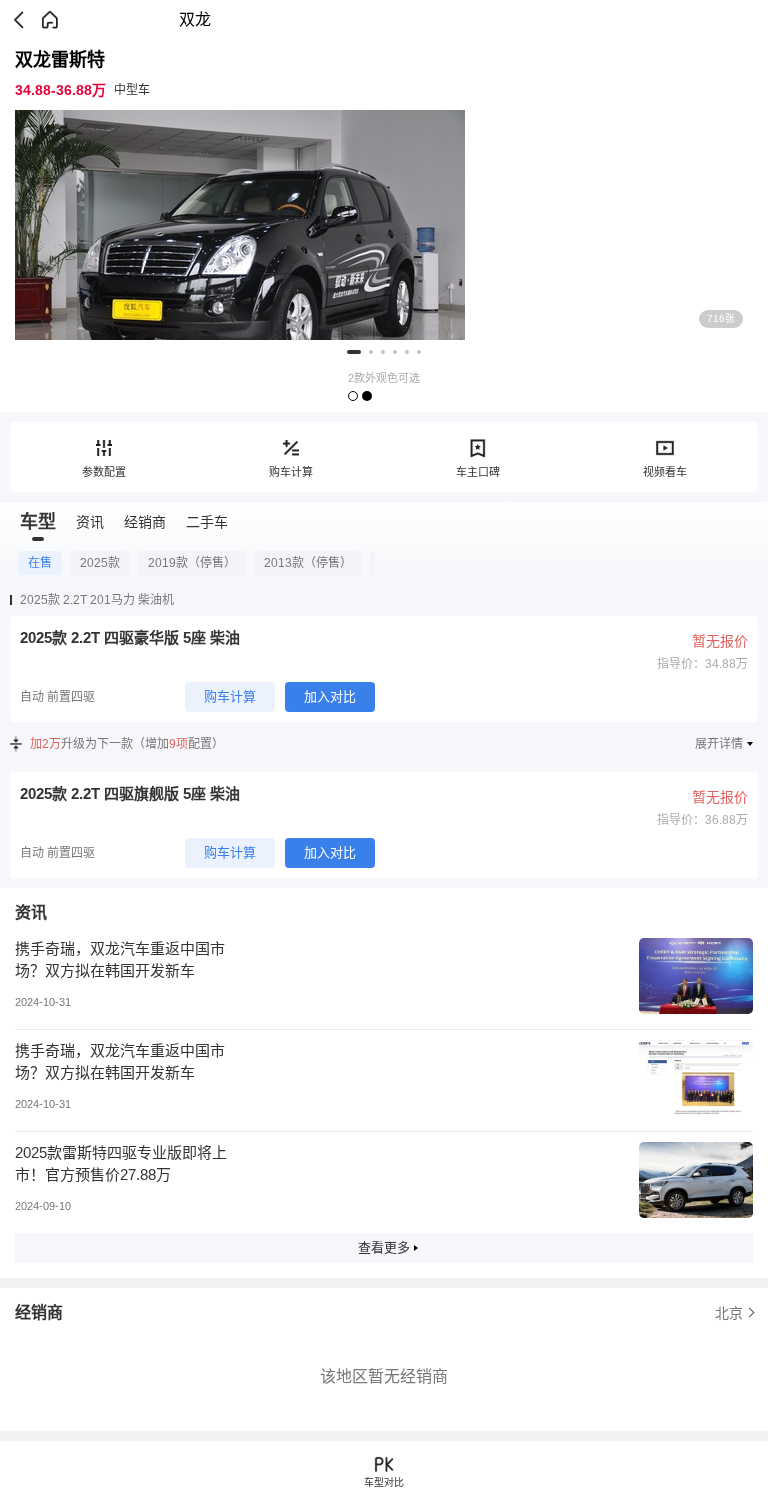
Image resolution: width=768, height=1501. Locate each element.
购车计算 (291, 472)
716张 (721, 318)
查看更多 (384, 1247)
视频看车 (665, 472)
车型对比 (384, 1482)
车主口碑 (478, 472)
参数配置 (104, 472)
